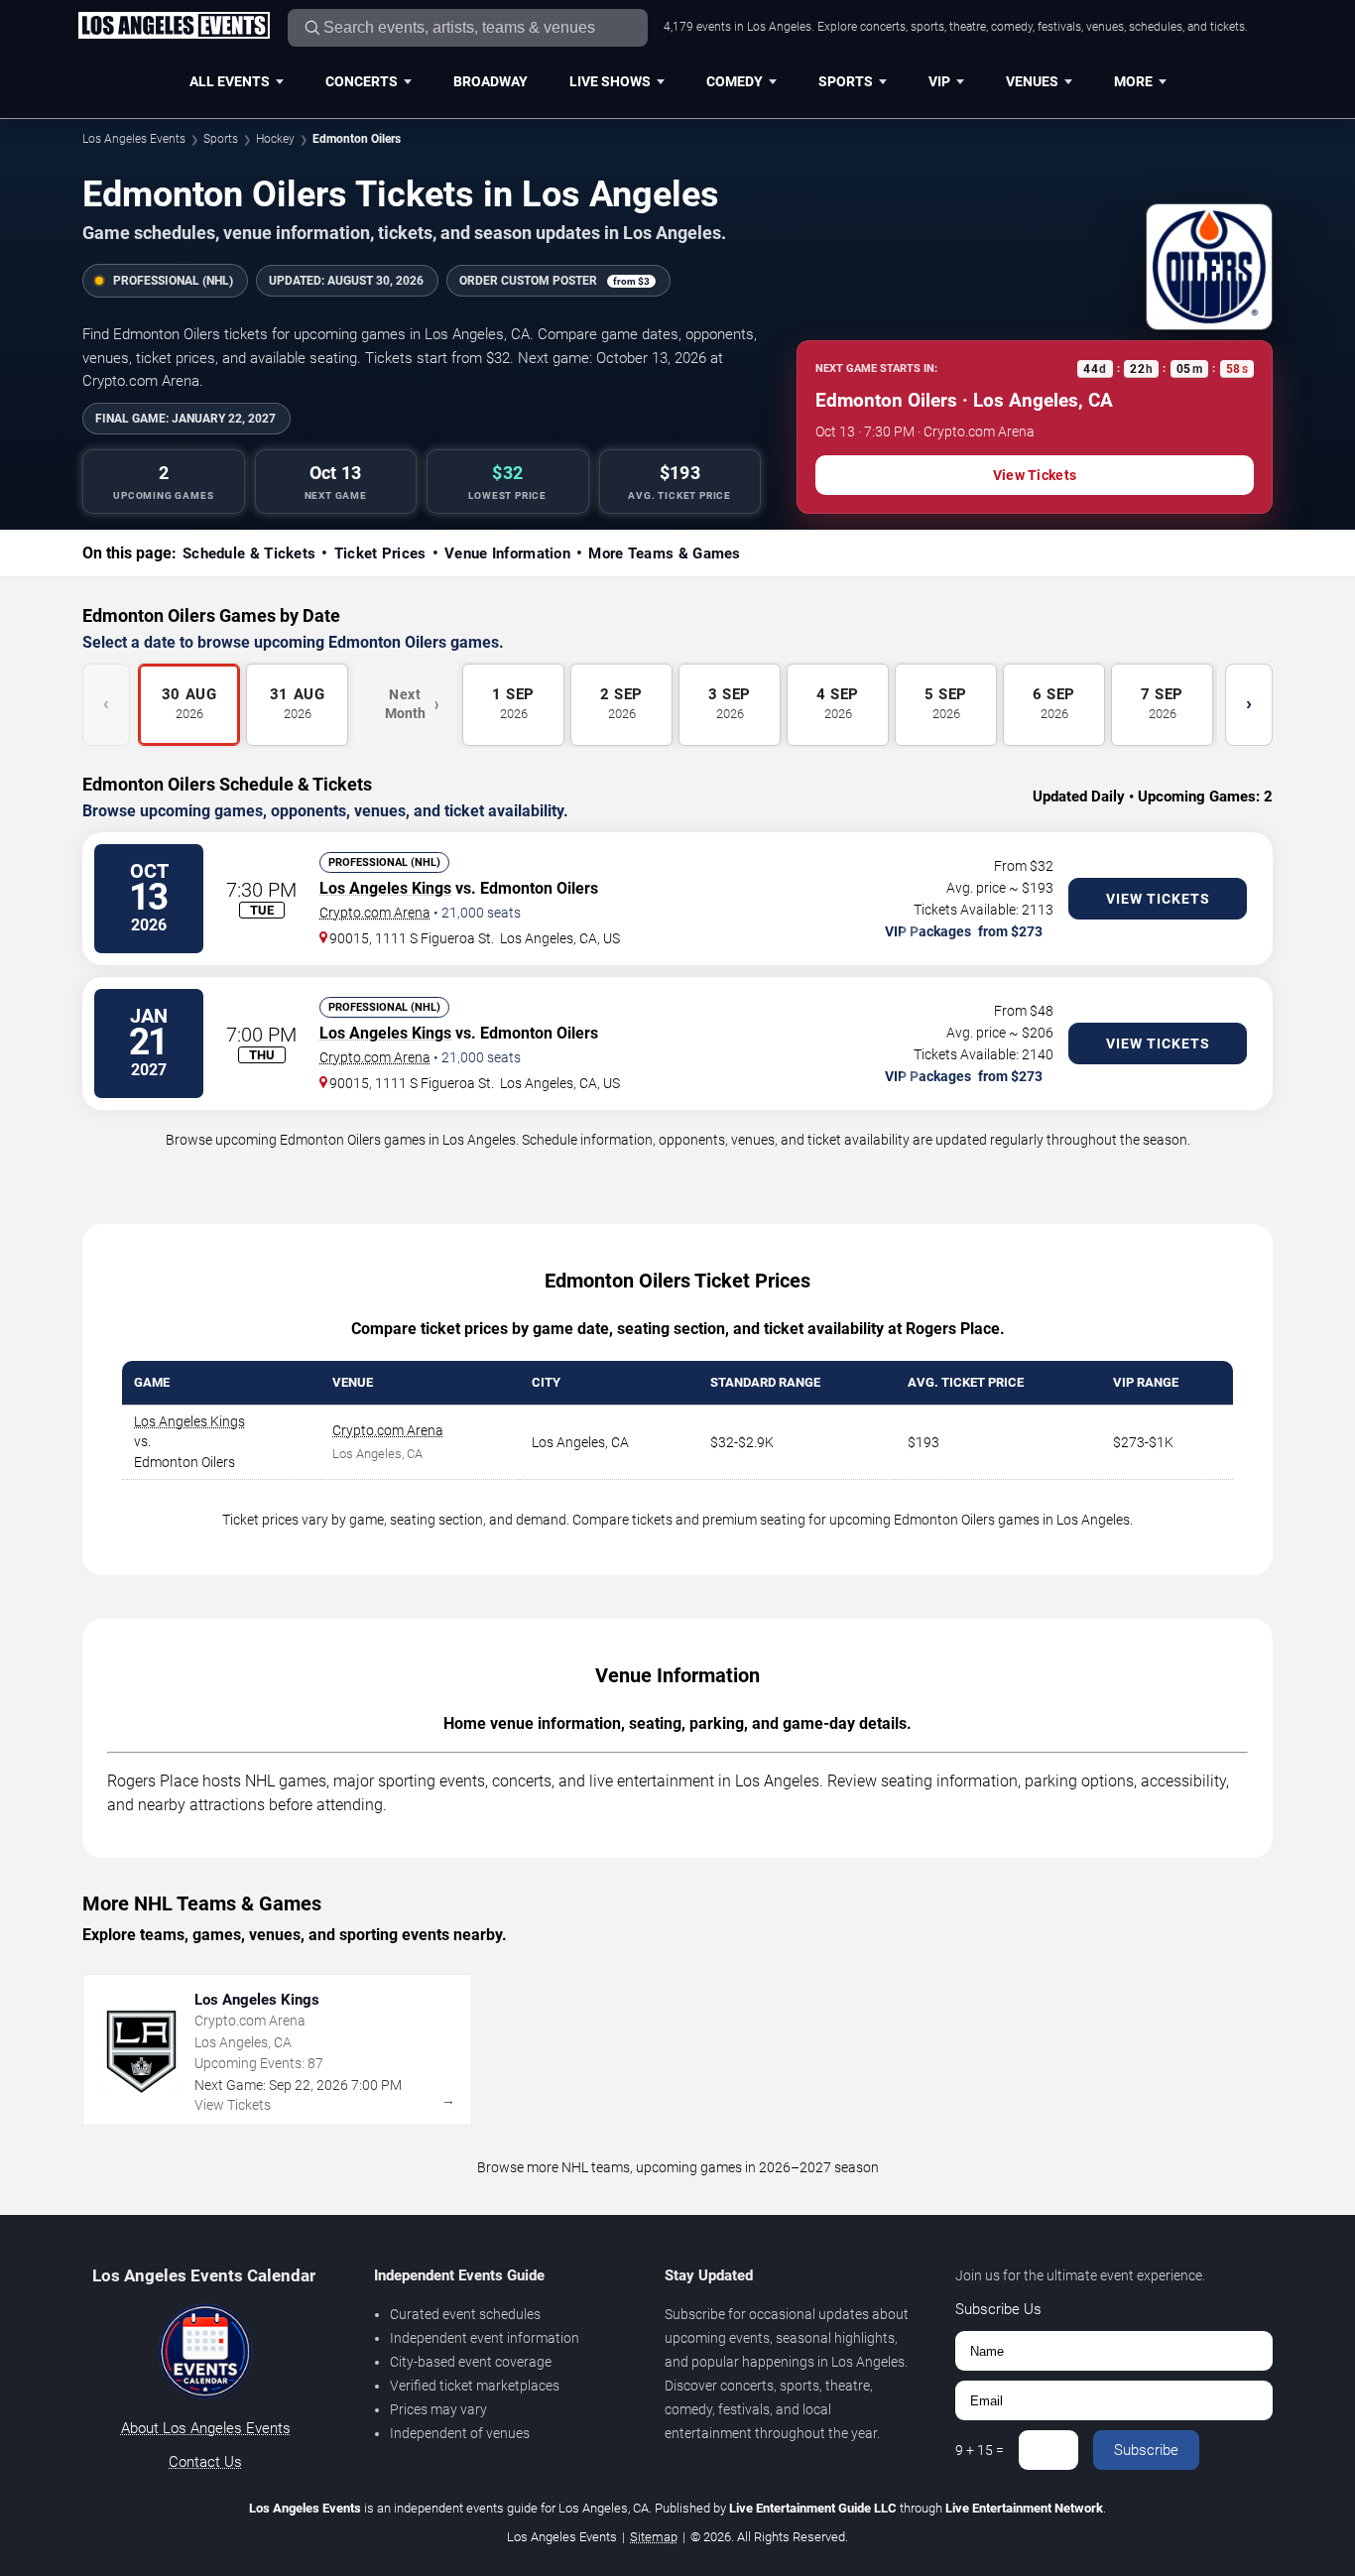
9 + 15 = (980, 2450)
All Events (230, 81)
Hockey (275, 139)
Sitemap (654, 2537)
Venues (1032, 81)
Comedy (735, 81)
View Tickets (1035, 475)
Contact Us (205, 2462)
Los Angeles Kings (385, 888)
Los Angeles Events (134, 139)
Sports (846, 81)
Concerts (362, 81)
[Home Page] (174, 27)
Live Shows (610, 81)
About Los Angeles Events (206, 2428)
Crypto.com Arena (375, 913)
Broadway (491, 81)
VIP (939, 81)
